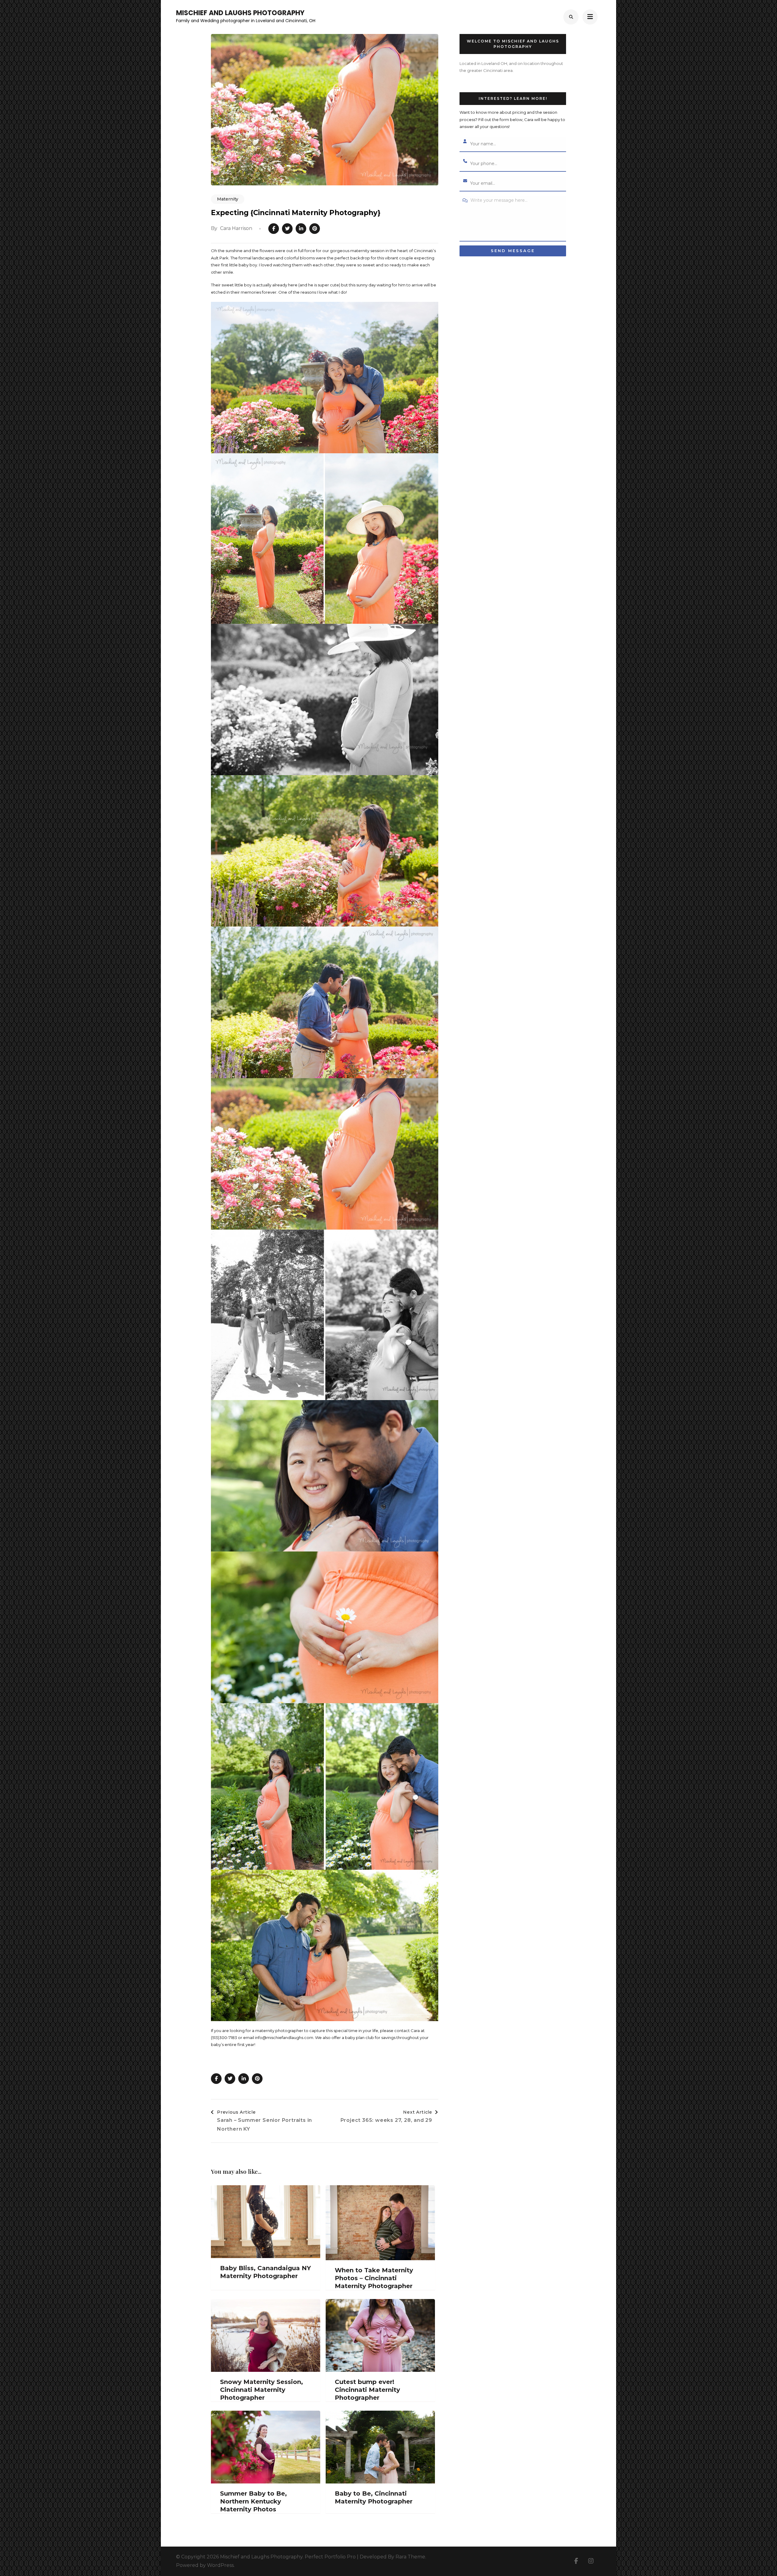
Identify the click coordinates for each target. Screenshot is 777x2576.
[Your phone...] (465, 161)
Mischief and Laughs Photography (240, 13)
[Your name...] (465, 142)
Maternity (228, 199)
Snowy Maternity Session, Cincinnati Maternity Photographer (261, 2390)
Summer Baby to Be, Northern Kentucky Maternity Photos (253, 2501)
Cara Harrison (236, 228)
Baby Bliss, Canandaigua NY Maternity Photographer (265, 2272)
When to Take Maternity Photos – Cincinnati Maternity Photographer (374, 2278)
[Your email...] (465, 181)
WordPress (220, 2565)
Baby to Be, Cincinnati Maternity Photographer (374, 2497)
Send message (513, 251)
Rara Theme (410, 2557)
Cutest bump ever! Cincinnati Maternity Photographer (367, 2390)
